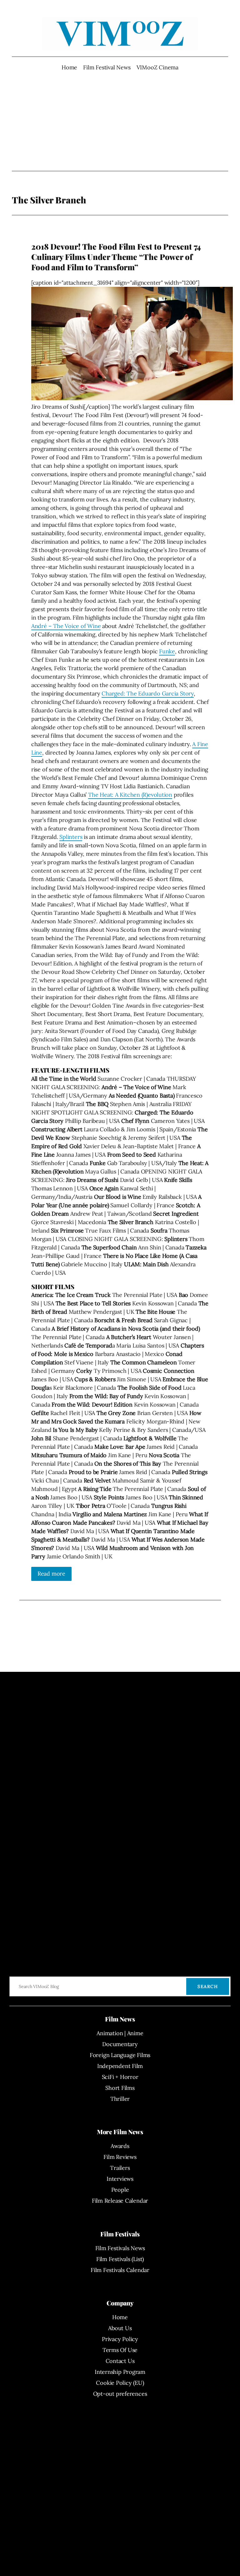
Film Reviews (120, 2157)
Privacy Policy (120, 2339)
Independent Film (120, 2066)
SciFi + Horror (120, 2077)
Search (208, 1986)
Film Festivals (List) (120, 2259)
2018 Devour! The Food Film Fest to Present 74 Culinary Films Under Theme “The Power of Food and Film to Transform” (116, 257)
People (120, 2190)
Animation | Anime (120, 2033)
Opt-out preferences (120, 2394)
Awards (120, 2146)
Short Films (120, 2088)
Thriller (120, 2099)
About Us (120, 2328)
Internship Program (120, 2372)
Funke (167, 651)
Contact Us (120, 2361)
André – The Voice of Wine (66, 626)
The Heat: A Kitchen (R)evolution (130, 795)
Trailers (120, 2168)
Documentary (120, 2044)
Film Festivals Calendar (120, 2270)
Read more (51, 1574)
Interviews (120, 2179)
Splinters (71, 837)
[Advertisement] (120, 121)
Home (69, 67)
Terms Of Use (120, 2350)
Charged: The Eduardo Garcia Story (148, 693)
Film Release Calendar (120, 2201)
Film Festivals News (120, 2248)
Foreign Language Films (120, 2055)
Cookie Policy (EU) (120, 2383)
